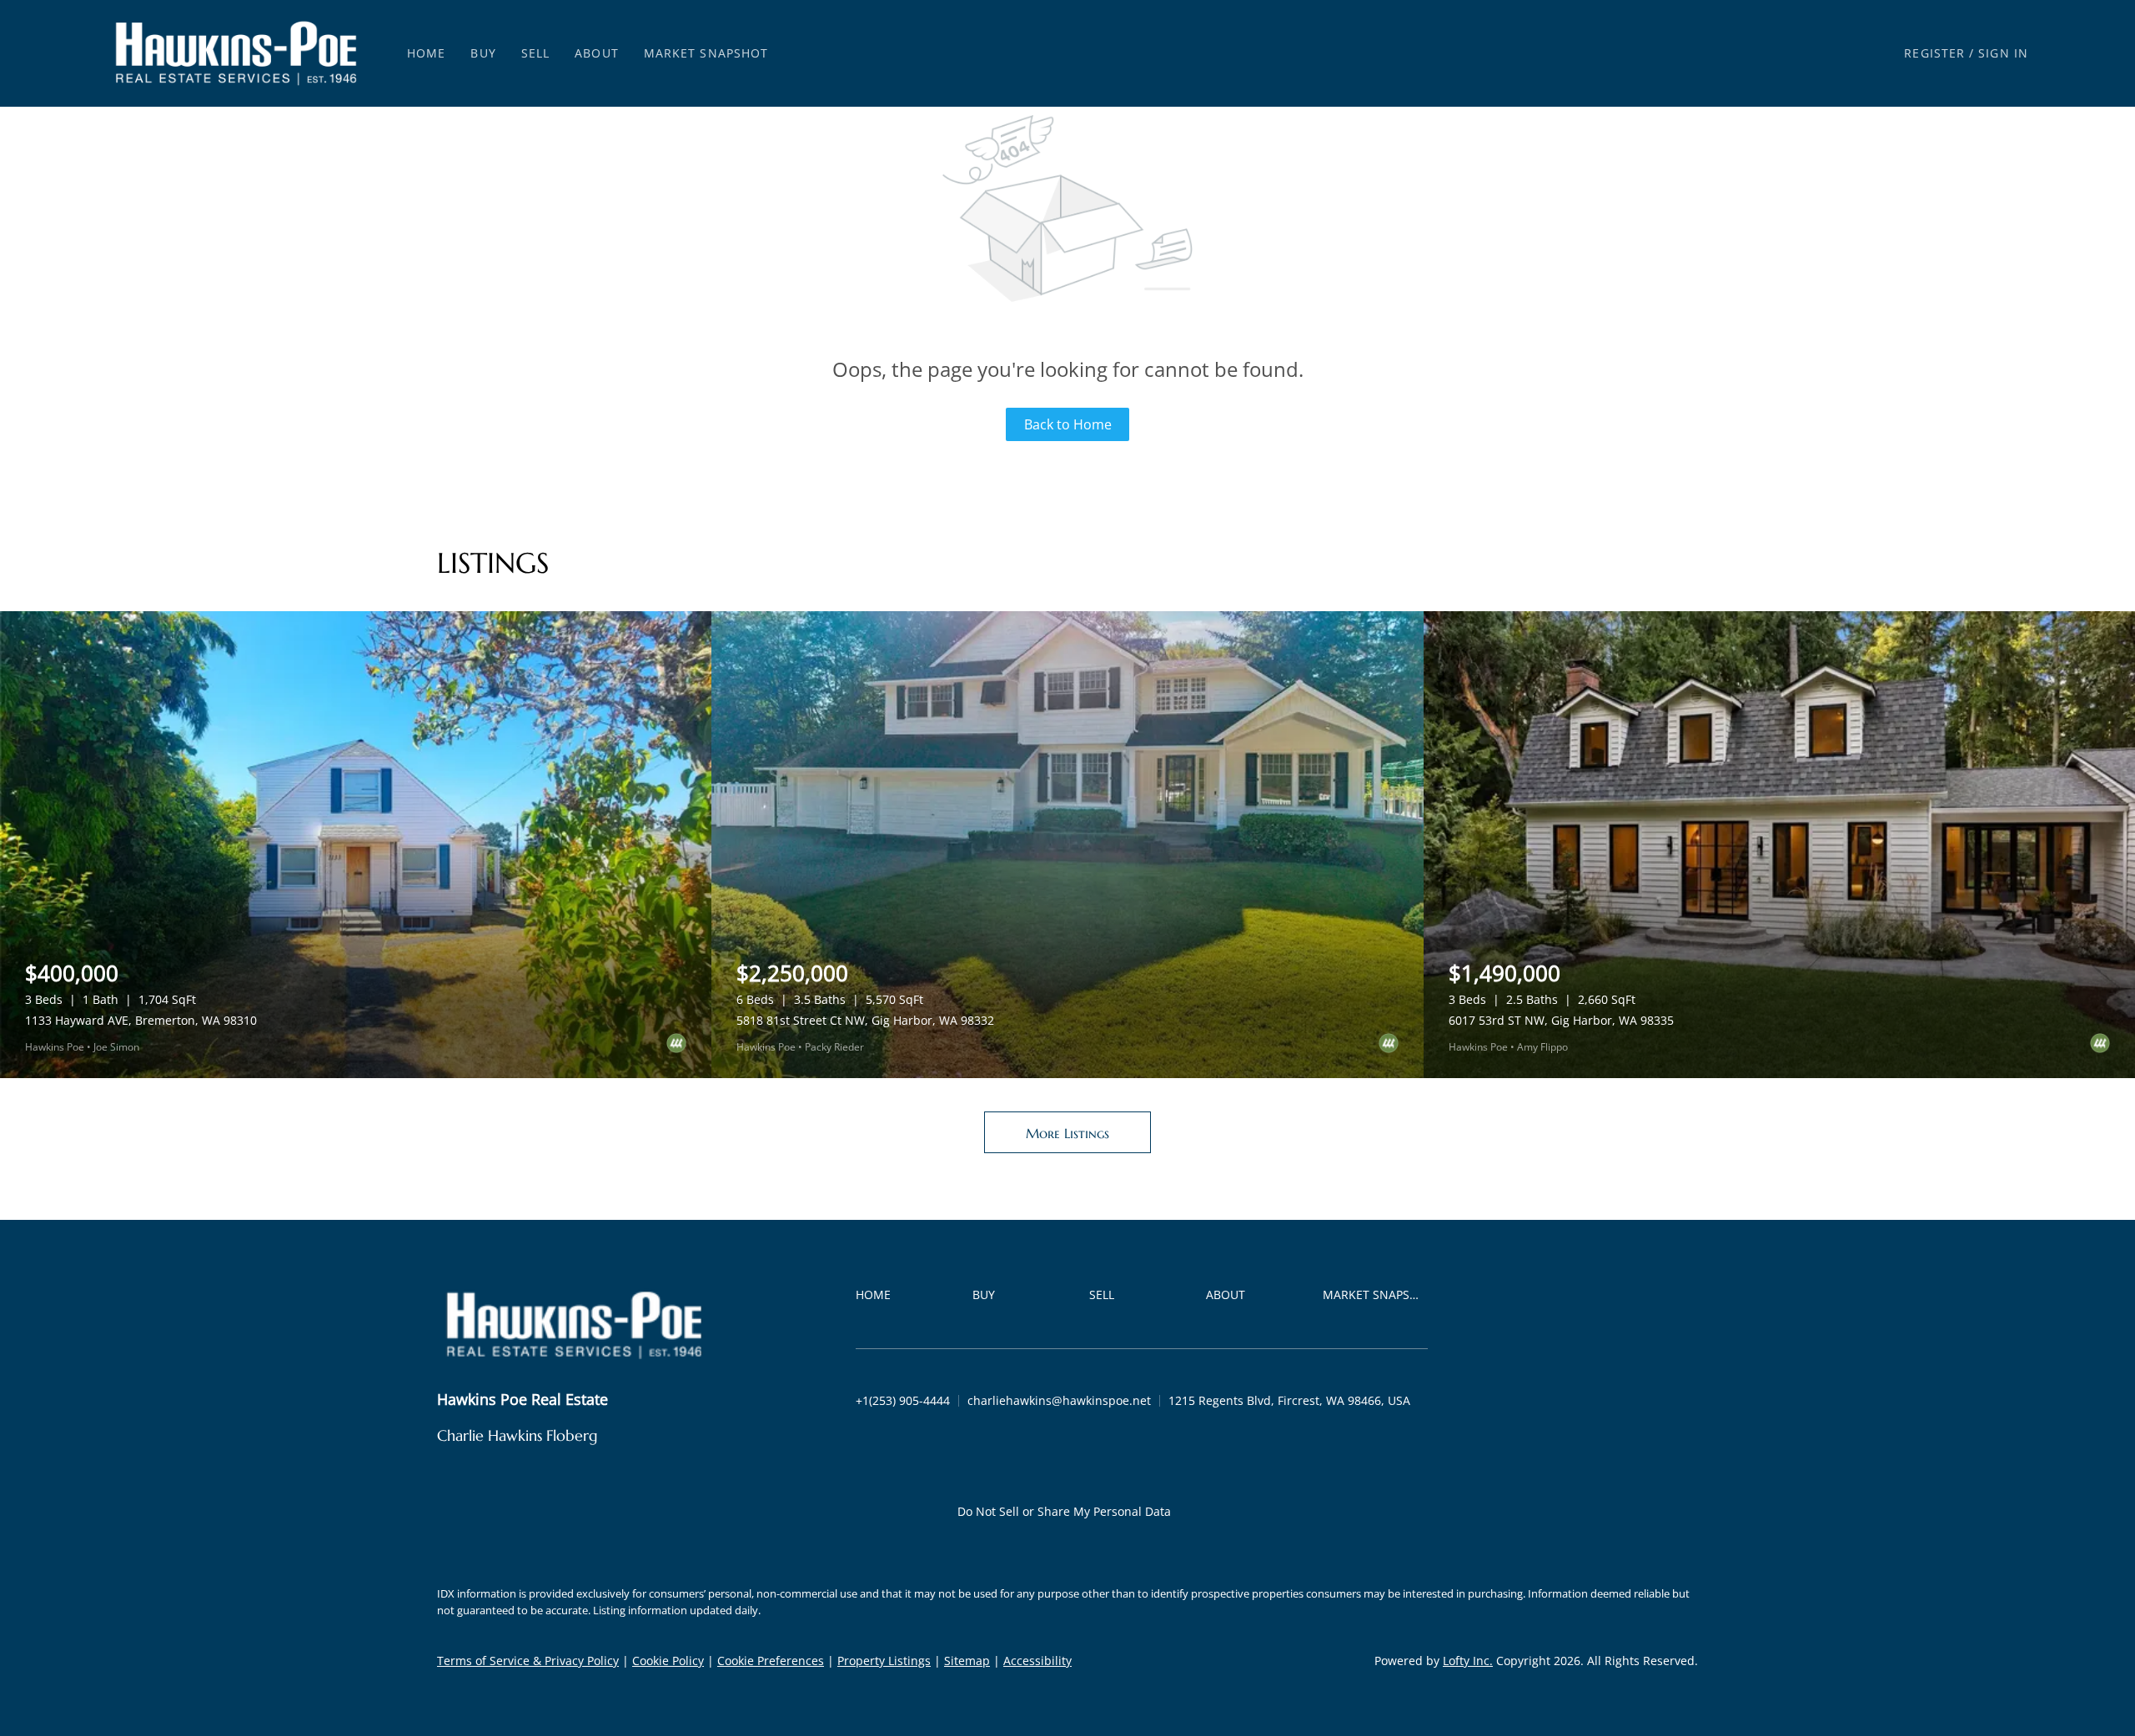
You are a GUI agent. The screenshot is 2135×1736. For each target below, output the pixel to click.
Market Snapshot (706, 53)
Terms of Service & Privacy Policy (528, 1661)
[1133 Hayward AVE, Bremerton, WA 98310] (356, 845)
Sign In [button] (2003, 53)
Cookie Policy (668, 1661)
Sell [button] (535, 53)
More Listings (1067, 1133)
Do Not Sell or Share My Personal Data (1064, 1511)
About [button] (597, 53)
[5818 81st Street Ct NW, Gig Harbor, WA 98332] (1067, 845)
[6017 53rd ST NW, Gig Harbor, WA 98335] (1779, 845)
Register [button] (1934, 53)
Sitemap (967, 1661)
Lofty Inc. (1468, 1661)
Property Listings (884, 1661)
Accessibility (1037, 1661)
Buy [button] (483, 53)
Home (426, 53)
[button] (236, 53)
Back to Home (1068, 424)
